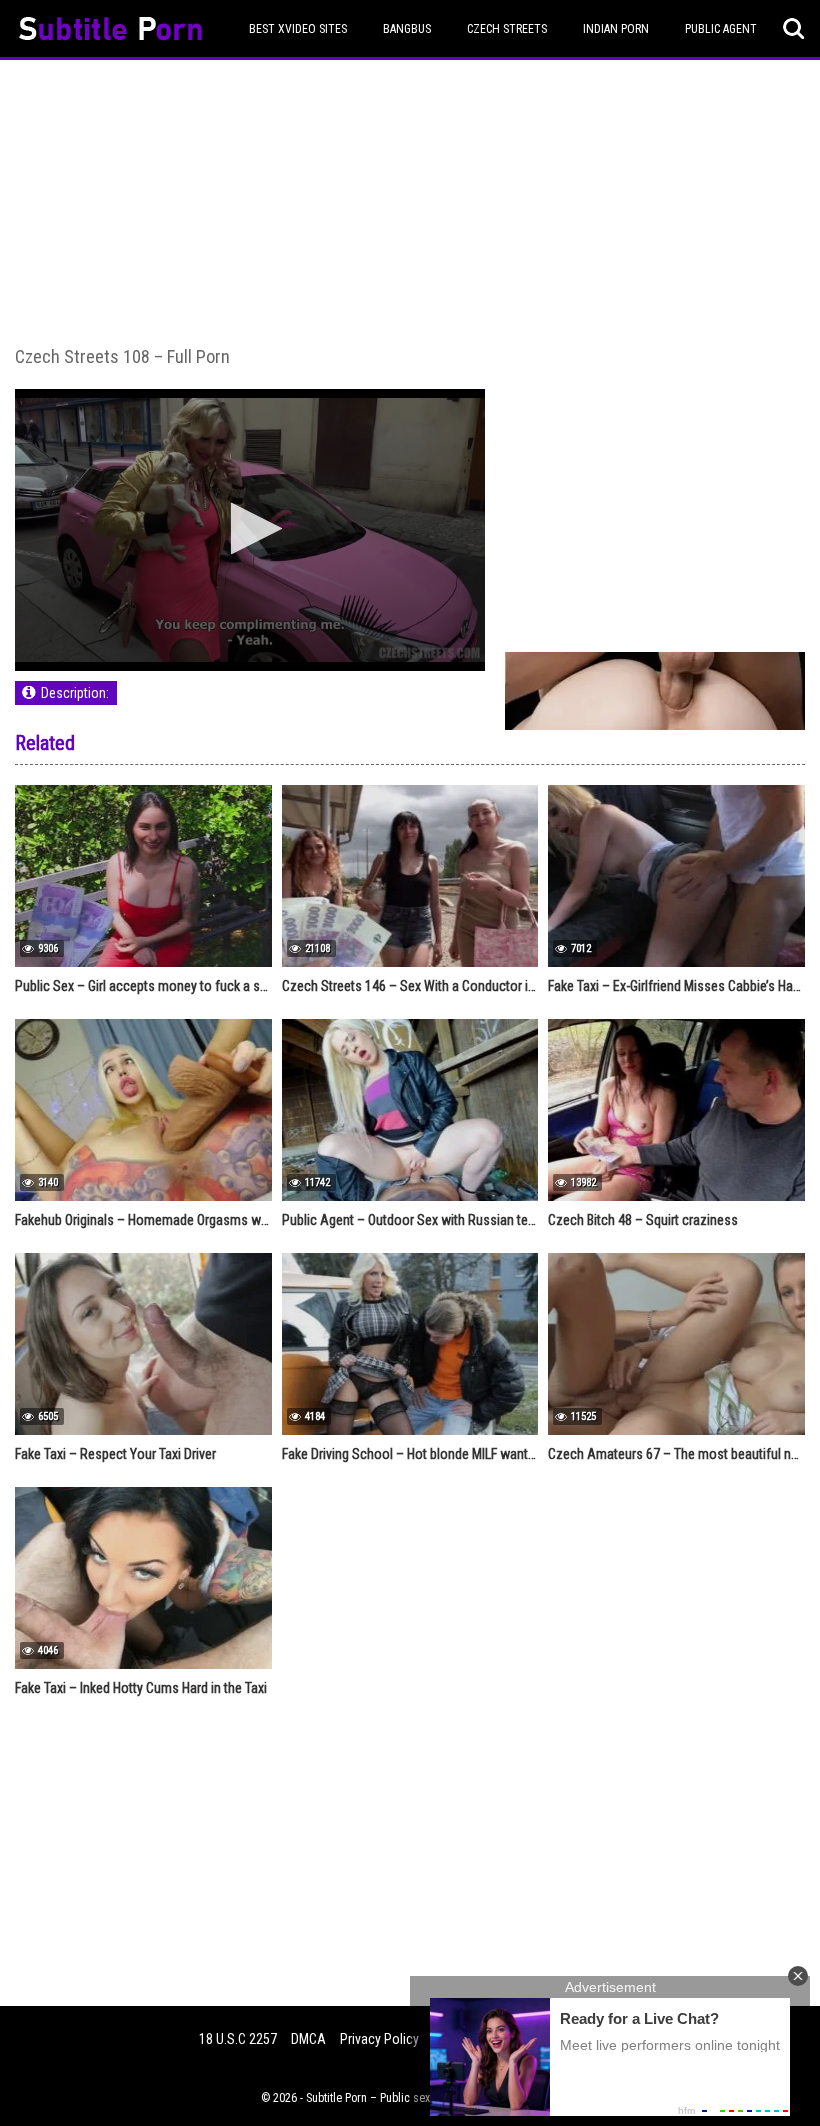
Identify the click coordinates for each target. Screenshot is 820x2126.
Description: (75, 693)
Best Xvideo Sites (298, 29)
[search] (794, 29)
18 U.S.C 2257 (238, 2039)
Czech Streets (507, 29)
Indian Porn (616, 29)
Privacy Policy (379, 2039)
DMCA (308, 2039)
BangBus (407, 29)
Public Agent (721, 29)
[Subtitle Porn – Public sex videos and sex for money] (110, 31)
